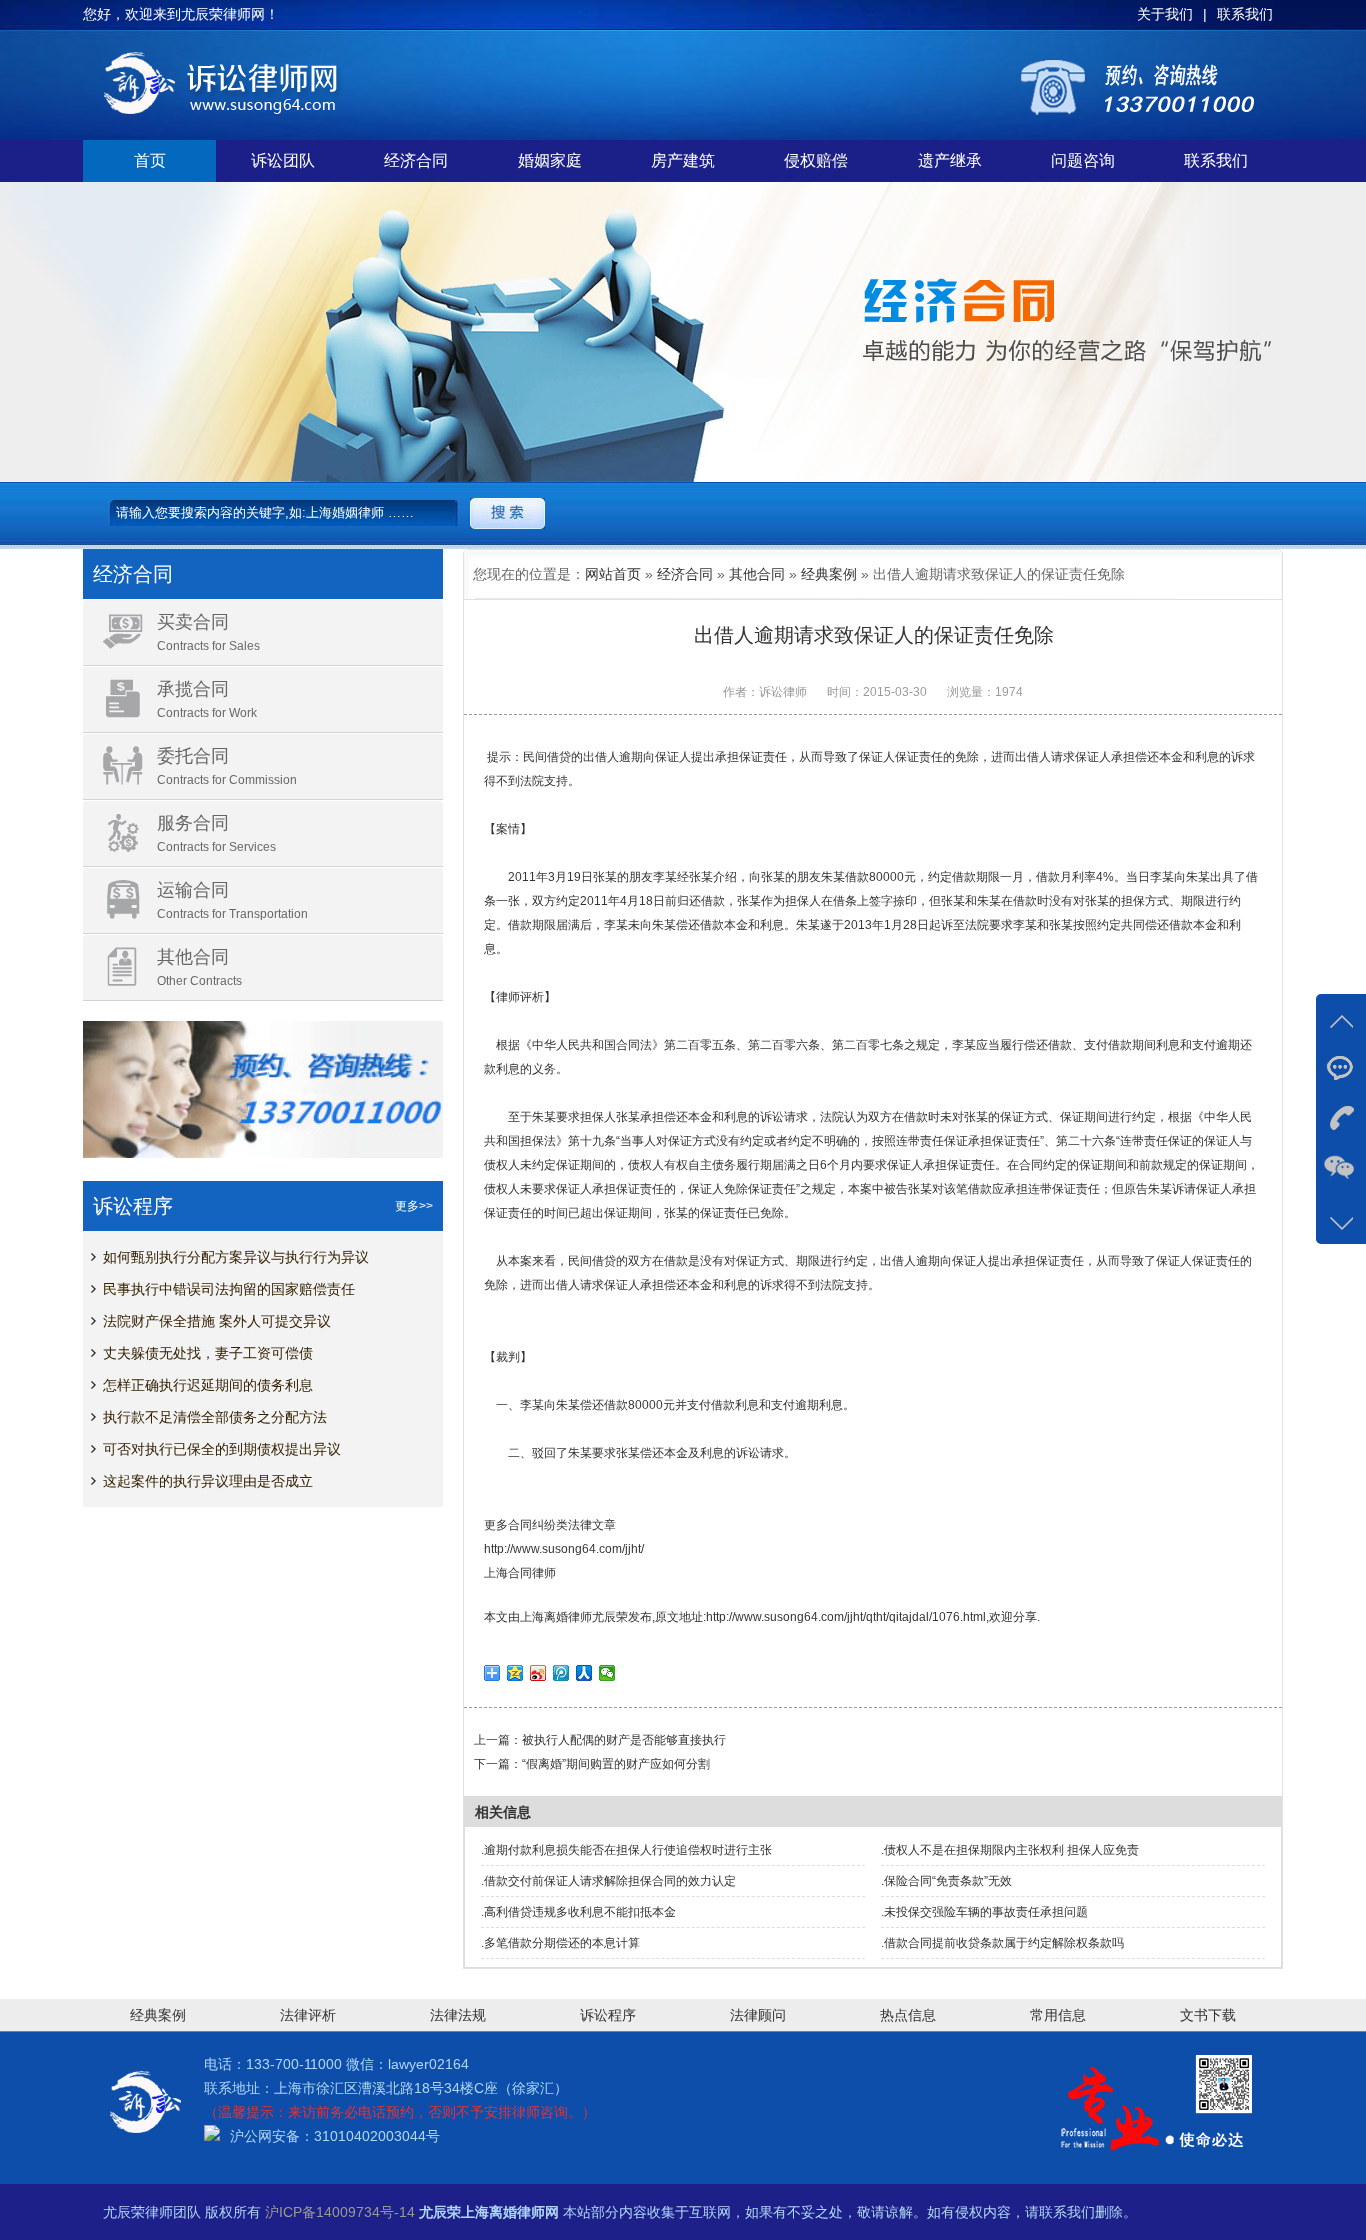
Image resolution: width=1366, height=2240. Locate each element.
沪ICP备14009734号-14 (340, 2212)
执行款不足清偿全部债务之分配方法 (215, 1417)
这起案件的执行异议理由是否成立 (208, 1481)
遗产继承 (950, 160)
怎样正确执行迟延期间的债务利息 (208, 1385)
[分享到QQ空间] (515, 1673)
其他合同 (757, 574)
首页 (150, 160)
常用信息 (1058, 2015)
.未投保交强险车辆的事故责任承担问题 (984, 1912)
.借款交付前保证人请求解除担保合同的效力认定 (608, 1881)
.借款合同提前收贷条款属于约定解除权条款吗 (1002, 1943)
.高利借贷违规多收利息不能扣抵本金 (578, 1912)
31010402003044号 (377, 2136)
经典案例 (829, 574)
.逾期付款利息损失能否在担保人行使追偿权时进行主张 (626, 1850)
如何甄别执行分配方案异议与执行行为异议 (236, 1257)
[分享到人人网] (584, 1673)
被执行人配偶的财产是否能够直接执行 (624, 1740)
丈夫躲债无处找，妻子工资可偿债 (208, 1353)
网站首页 (613, 574)
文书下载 (1208, 2015)
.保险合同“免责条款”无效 (946, 1881)
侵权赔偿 (816, 160)
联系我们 (1216, 160)
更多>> (414, 1206)
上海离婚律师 (556, 1617)
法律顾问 (758, 2015)
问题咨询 (1083, 160)
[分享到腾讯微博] (561, 1673)
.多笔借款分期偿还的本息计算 (560, 1943)
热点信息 (908, 2015)
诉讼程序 (608, 2015)
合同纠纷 (532, 1525)
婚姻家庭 (550, 160)
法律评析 (308, 2015)
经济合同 (416, 160)
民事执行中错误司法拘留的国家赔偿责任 (229, 1289)
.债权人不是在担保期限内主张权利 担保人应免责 (1010, 1850)
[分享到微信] (607, 1673)
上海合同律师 (520, 1573)
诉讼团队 (283, 160)
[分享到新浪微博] (538, 1673)
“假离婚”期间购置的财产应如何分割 (616, 1764)
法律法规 (458, 2015)
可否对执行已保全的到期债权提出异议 (222, 1449)
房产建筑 (683, 160)
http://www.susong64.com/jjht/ (564, 1549)
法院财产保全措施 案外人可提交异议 (217, 1321)
